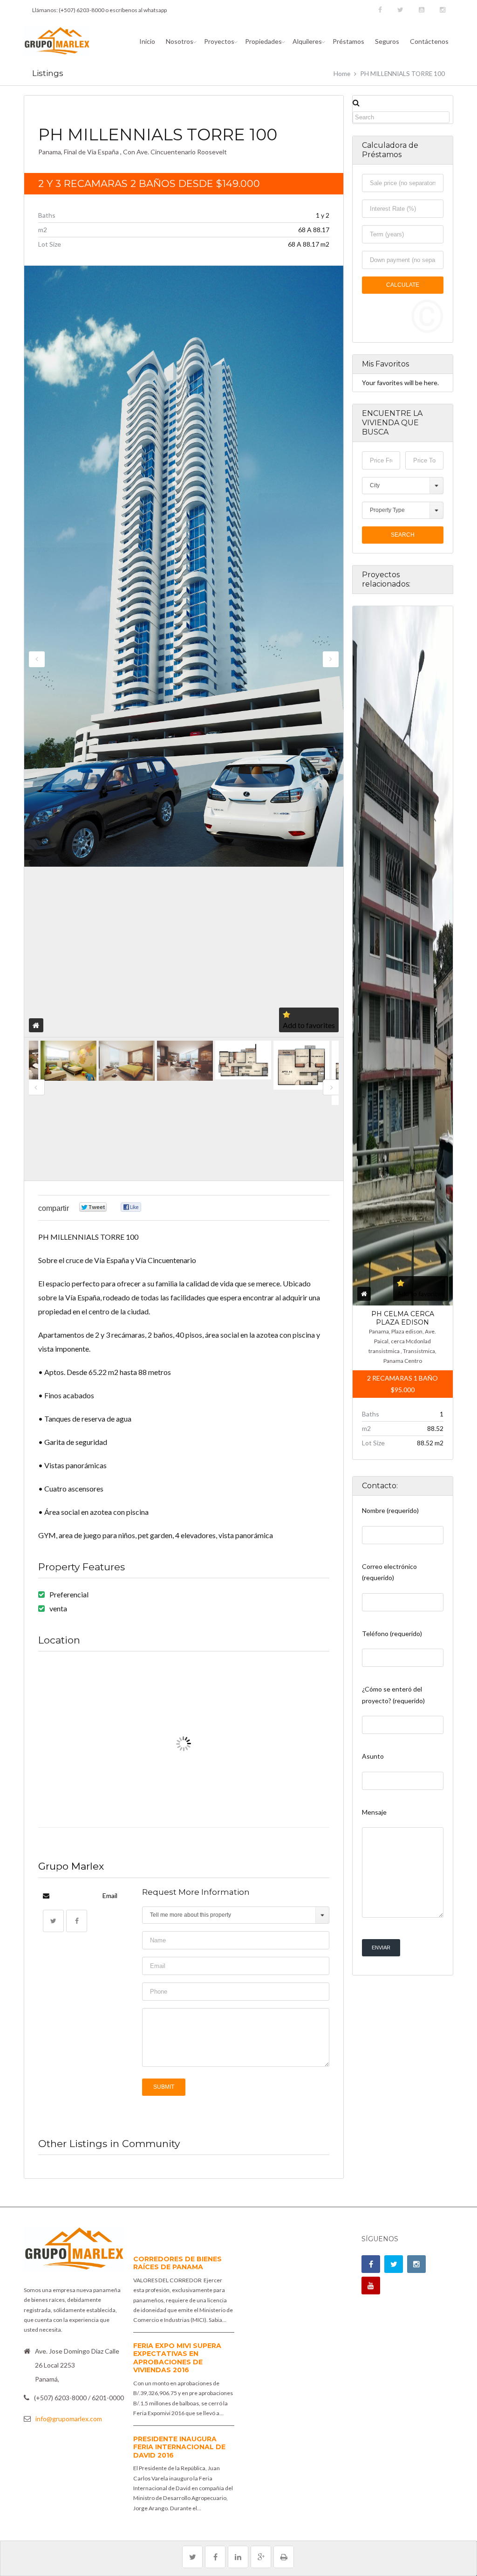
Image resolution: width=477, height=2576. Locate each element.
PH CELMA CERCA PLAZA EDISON (403, 1318)
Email (110, 1896)
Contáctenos (429, 41)
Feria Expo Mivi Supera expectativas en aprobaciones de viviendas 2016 (177, 2358)
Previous (37, 659)
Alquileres (307, 41)
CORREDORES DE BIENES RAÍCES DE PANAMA (177, 2263)
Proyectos (219, 41)
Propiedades (263, 41)
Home (342, 74)
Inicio (147, 41)
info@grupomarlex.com (69, 2419)
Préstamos (348, 41)
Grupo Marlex (71, 1866)
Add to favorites (309, 1025)
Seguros (387, 41)
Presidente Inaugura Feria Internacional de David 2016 (179, 2447)
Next (331, 659)
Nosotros (180, 41)
